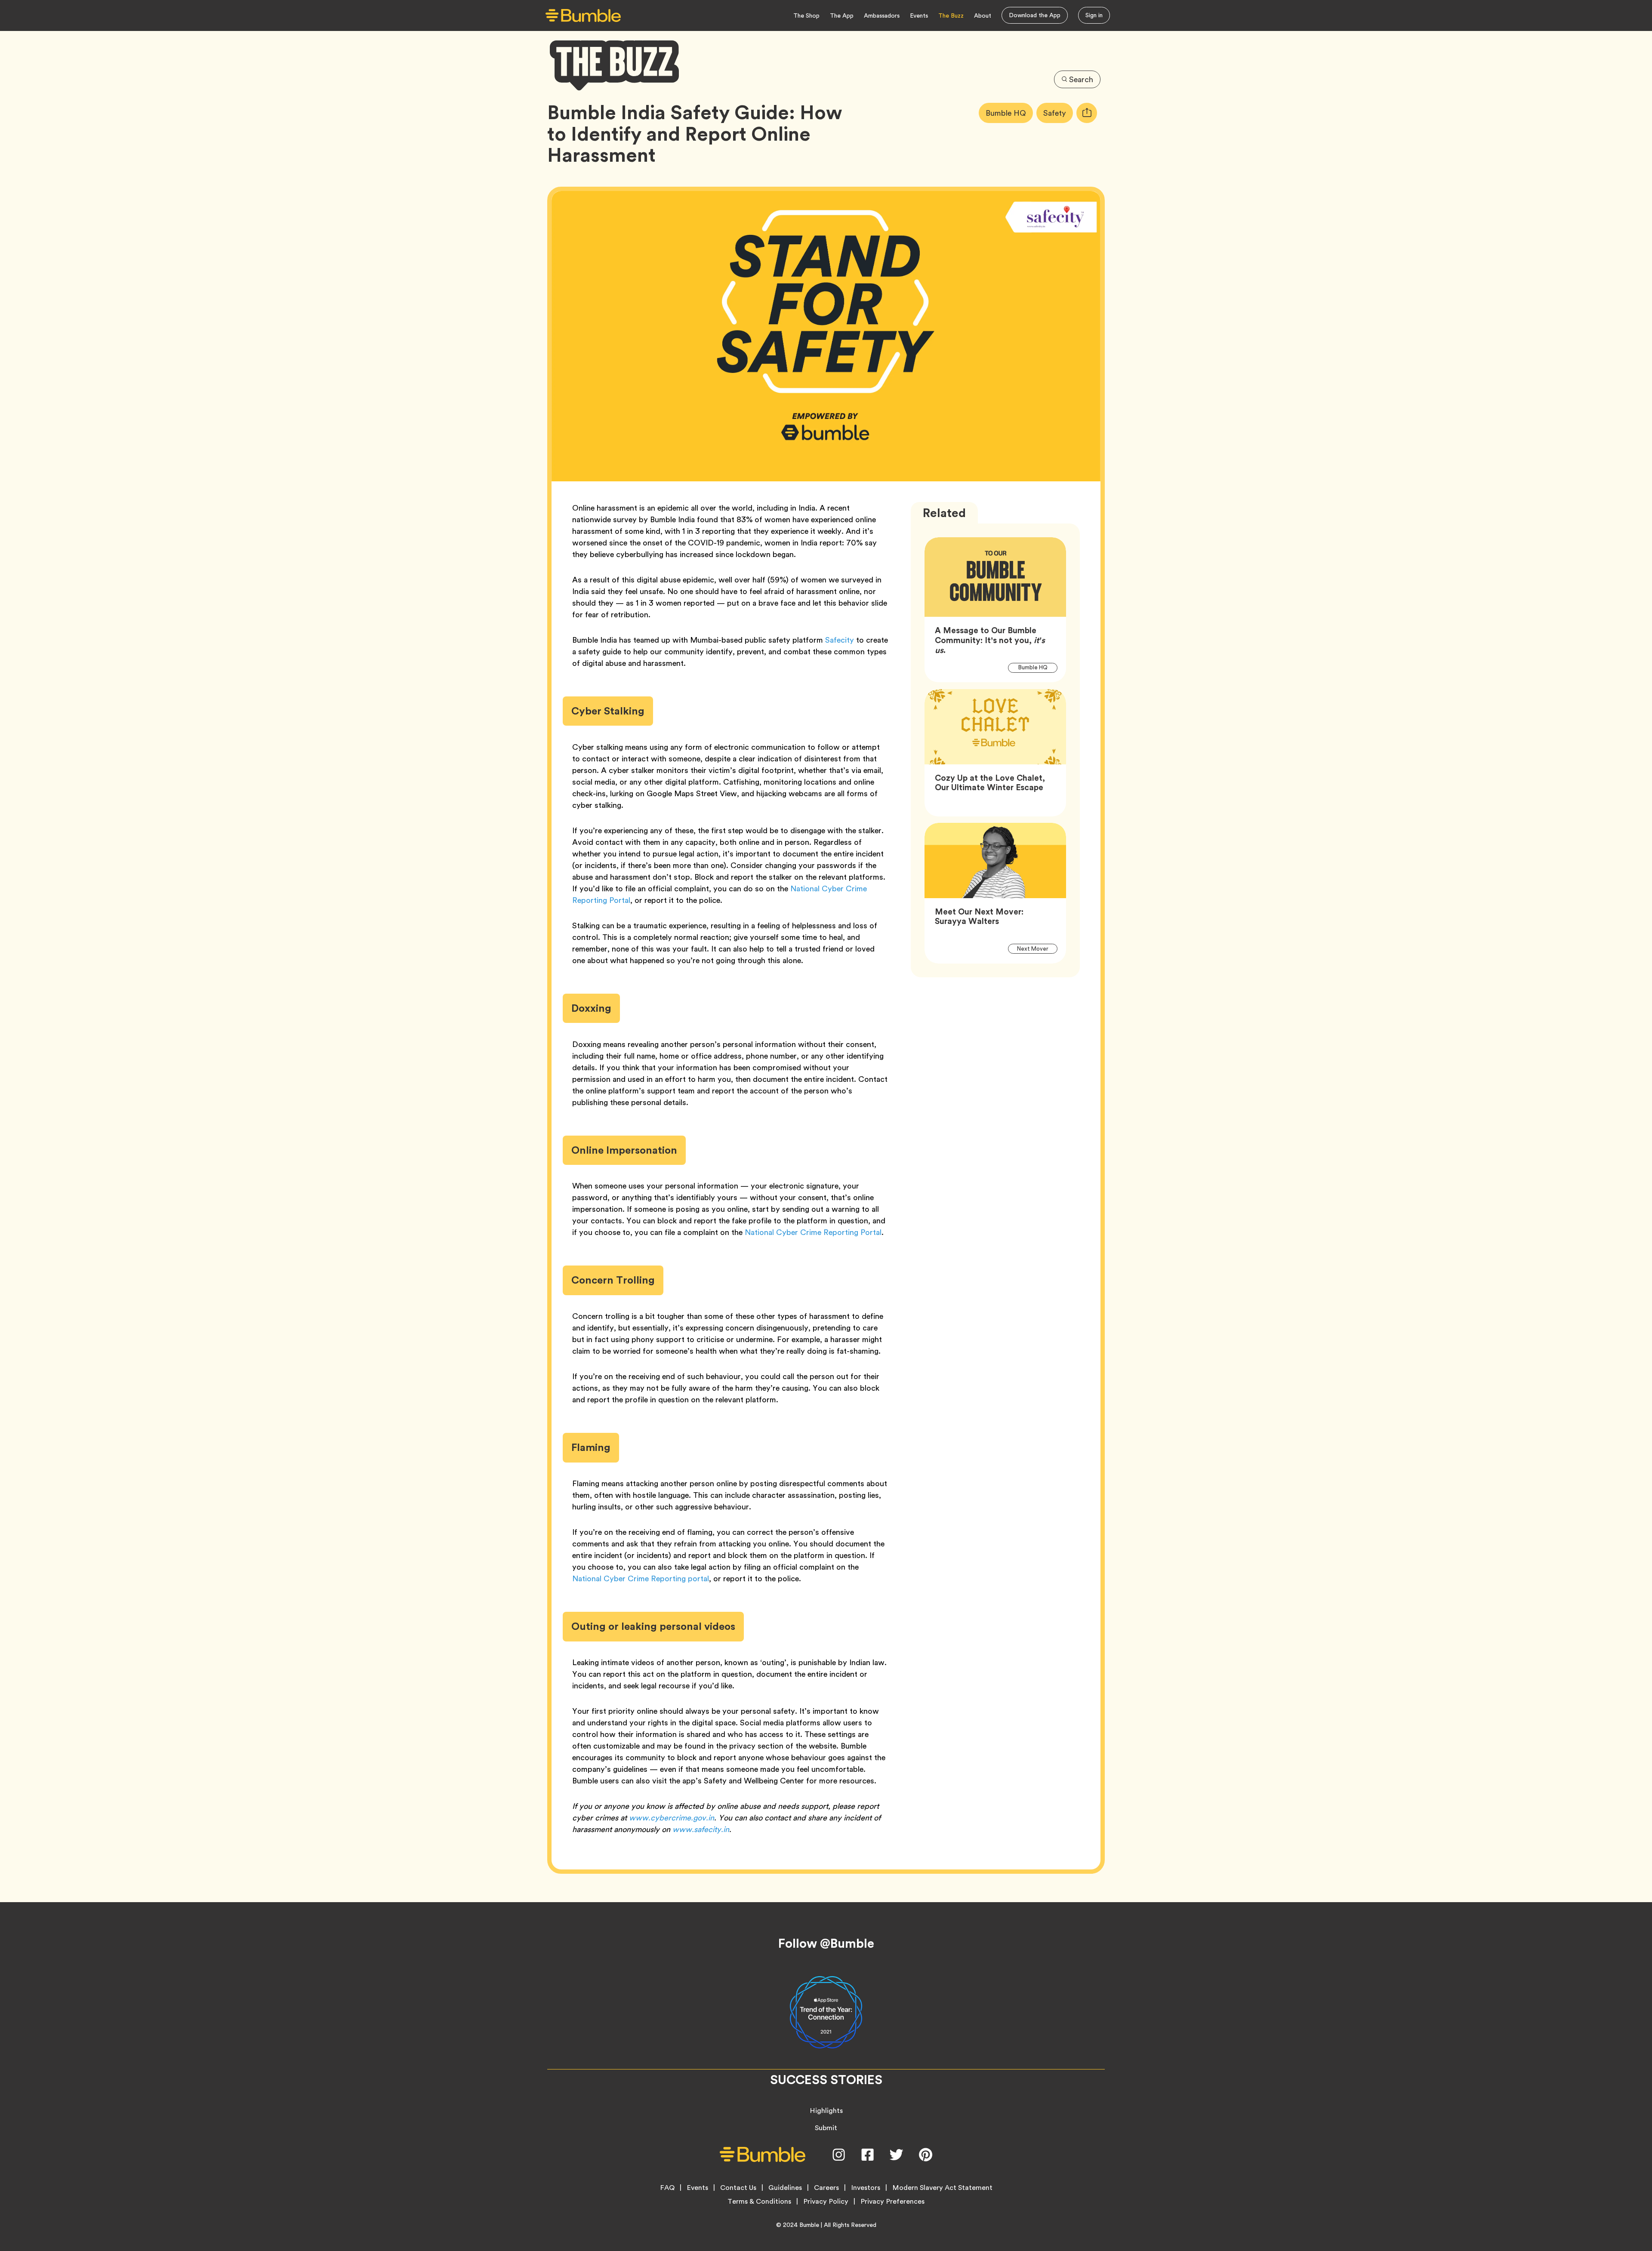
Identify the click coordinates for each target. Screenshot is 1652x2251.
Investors (866, 2188)
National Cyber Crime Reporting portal (641, 1578)
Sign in (1094, 15)
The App (842, 15)
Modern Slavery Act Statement (942, 2188)
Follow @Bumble (826, 1943)
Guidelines (785, 2188)
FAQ (667, 2188)
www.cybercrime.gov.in (672, 1818)
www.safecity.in (701, 1829)
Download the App (1035, 15)
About (983, 15)
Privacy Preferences (892, 2202)
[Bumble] (583, 16)
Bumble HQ (1009, 113)
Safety (1058, 113)
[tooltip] (1087, 113)
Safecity (840, 640)
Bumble (809, 2225)
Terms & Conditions (759, 2202)
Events (919, 15)
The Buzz (951, 15)
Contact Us (738, 2188)
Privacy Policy (826, 2202)
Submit (826, 2128)
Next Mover (1037, 948)
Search (1081, 79)
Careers (826, 2188)
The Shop (806, 15)
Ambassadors (882, 15)
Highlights (826, 2111)
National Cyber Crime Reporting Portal (813, 1232)
